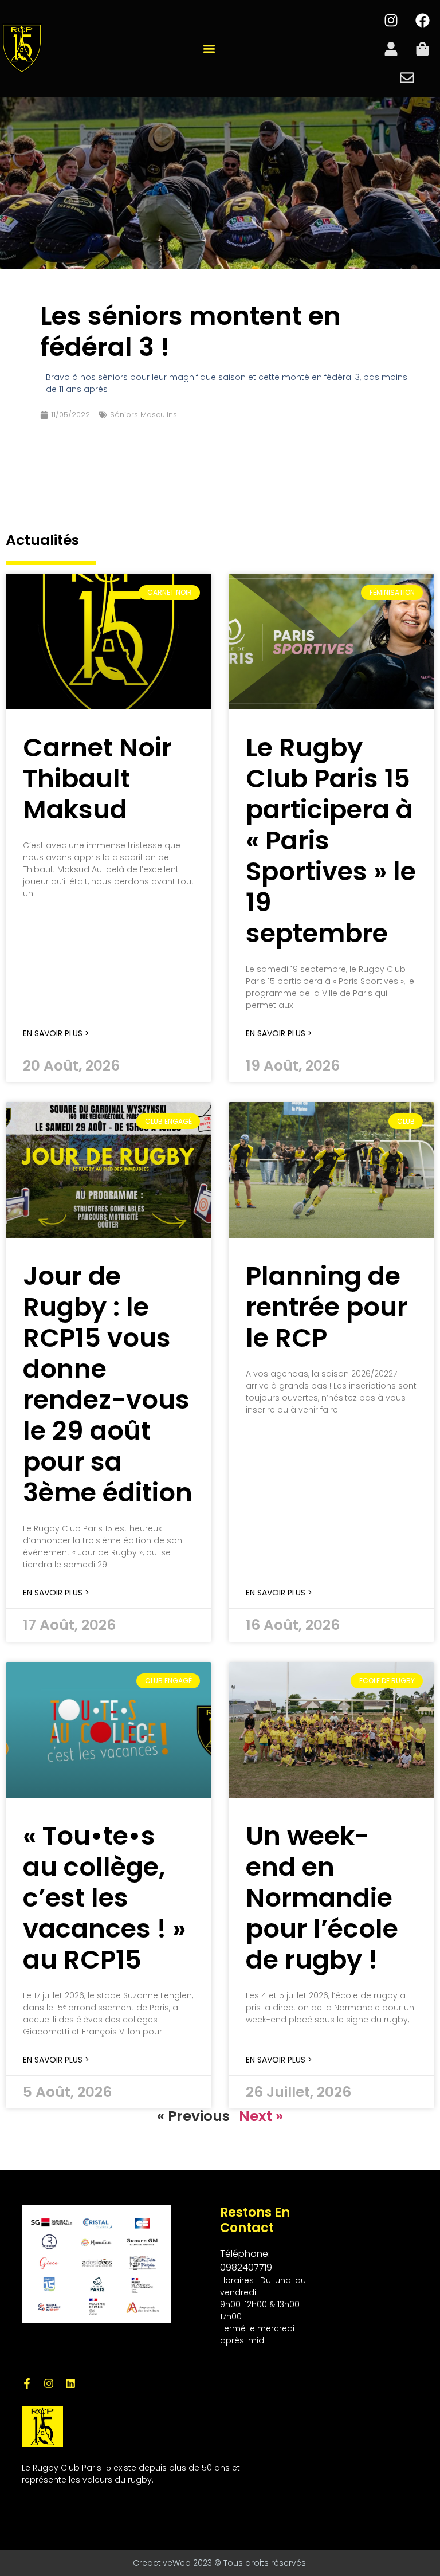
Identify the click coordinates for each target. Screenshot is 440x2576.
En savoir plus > (56, 1033)
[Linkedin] (70, 2383)
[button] (209, 49)
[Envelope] (407, 77)
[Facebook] (423, 20)
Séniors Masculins (144, 415)
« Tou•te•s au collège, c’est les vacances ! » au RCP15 (104, 1898)
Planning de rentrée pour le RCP (327, 1307)
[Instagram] (391, 20)
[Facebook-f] (27, 2383)
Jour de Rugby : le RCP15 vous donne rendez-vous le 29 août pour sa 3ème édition (108, 1384)
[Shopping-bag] (423, 49)
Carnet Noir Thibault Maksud (97, 779)
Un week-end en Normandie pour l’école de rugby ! (322, 1898)
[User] (391, 49)
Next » (261, 2116)
